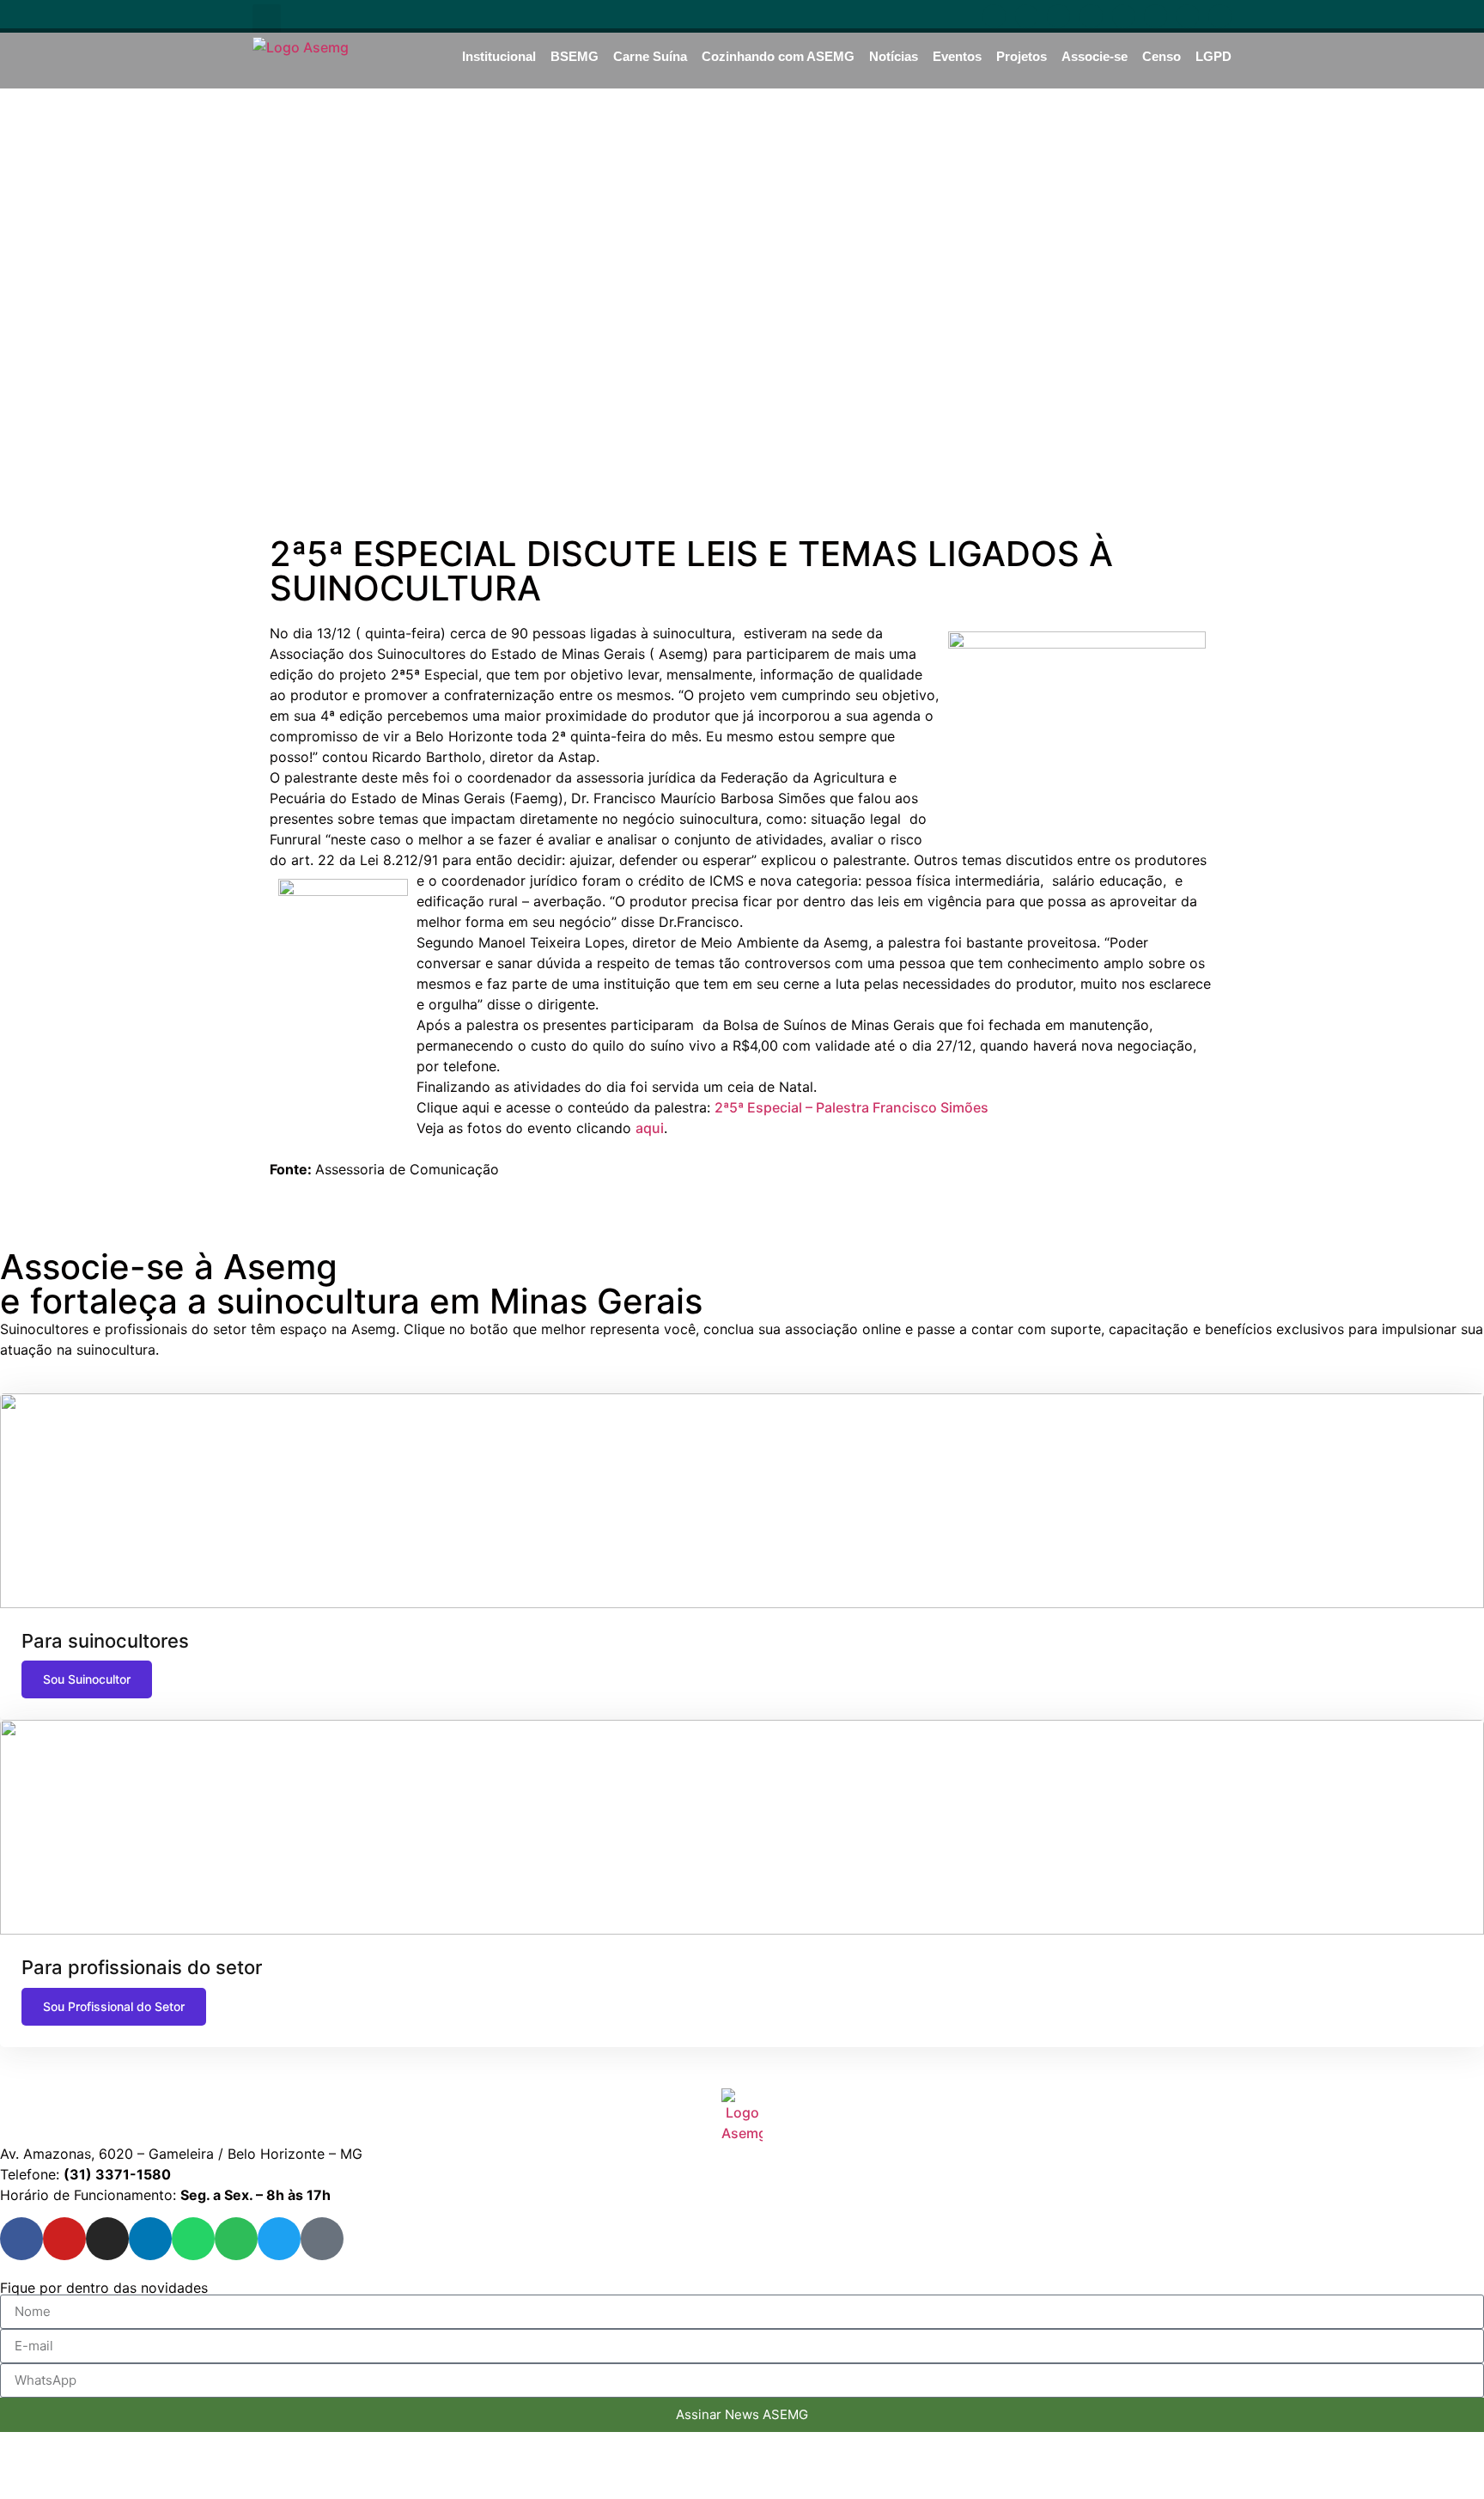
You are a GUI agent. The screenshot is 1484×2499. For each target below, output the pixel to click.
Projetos (1022, 56)
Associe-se (1095, 56)
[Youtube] (1027, 16)
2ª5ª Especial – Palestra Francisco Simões (851, 1107)
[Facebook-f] (994, 16)
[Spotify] (1156, 16)
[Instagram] (1058, 16)
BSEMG (575, 56)
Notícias (894, 56)
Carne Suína (650, 56)
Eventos (957, 56)
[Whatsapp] (1124, 16)
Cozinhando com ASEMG (778, 56)
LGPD (1213, 56)
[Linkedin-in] (1091, 16)
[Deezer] (1220, 16)
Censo (1162, 56)
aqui (650, 1128)
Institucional (499, 56)
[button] (267, 18)
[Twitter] (1188, 16)
